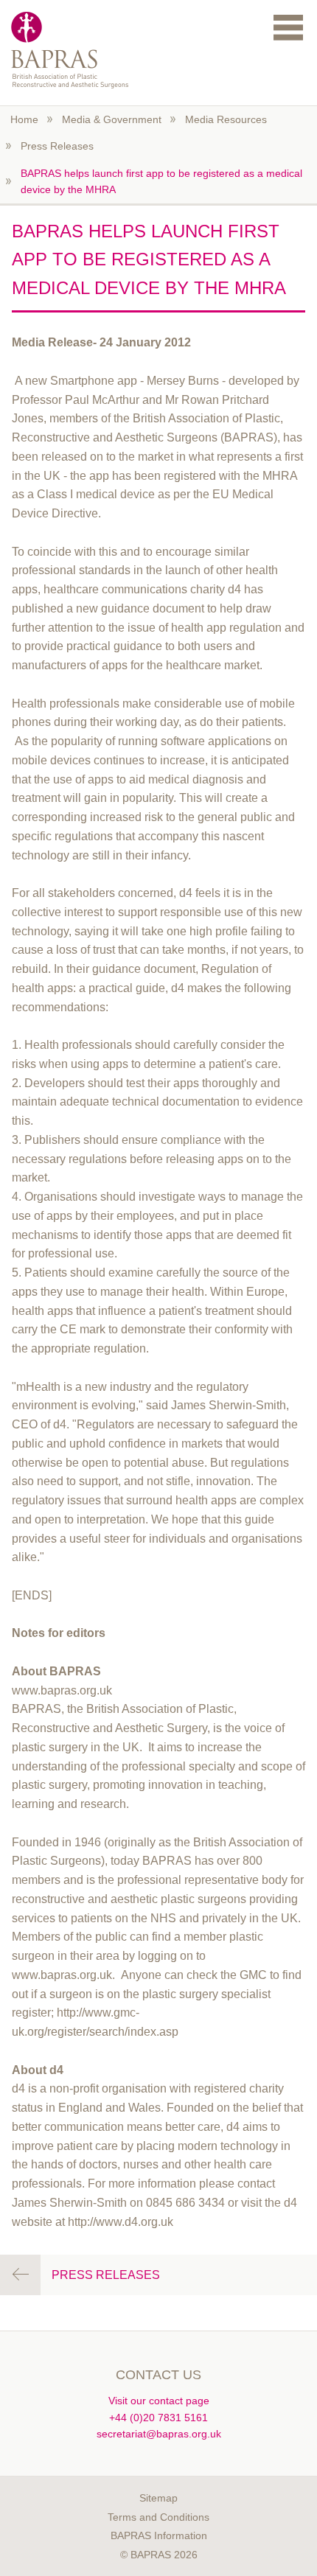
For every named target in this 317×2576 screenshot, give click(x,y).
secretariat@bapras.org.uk (159, 2434)
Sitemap (158, 2498)
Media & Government (112, 119)
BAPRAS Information (159, 2535)
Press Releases (57, 146)
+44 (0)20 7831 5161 (158, 2418)
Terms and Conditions (158, 2517)
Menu (288, 27)
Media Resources (226, 119)
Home (24, 119)
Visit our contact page (159, 2401)
